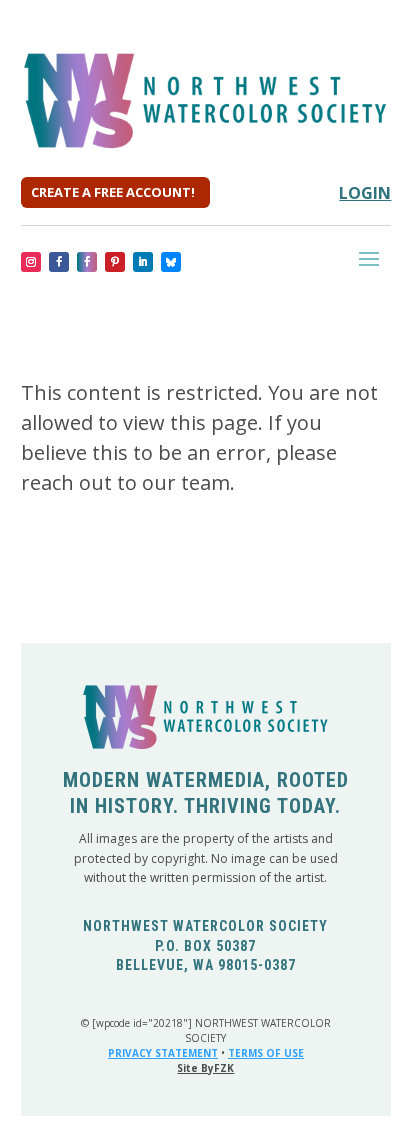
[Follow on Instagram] (31, 262)
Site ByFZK (205, 1068)
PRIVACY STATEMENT (163, 1053)
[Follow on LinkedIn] (143, 262)
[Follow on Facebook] (59, 262)
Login (365, 193)
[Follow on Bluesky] (171, 262)
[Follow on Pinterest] (115, 262)
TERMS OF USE (266, 1053)
